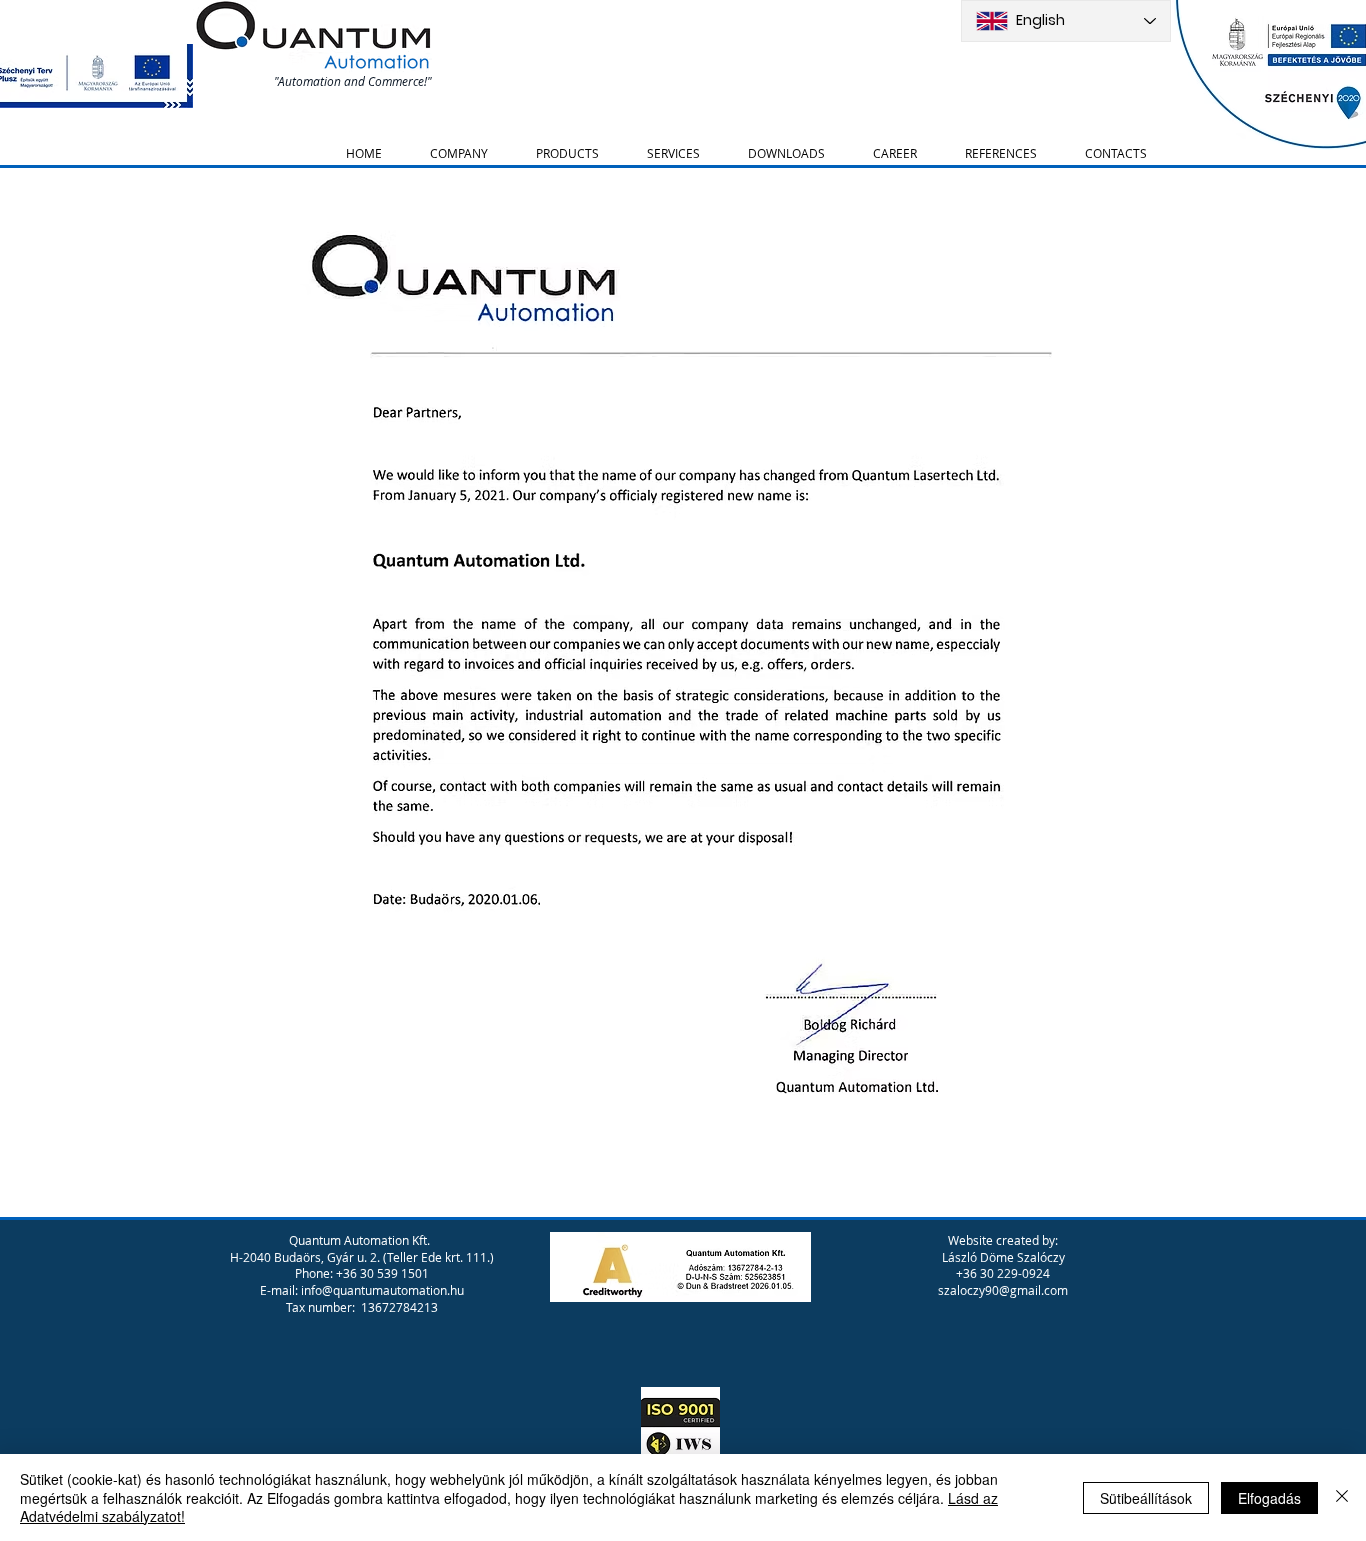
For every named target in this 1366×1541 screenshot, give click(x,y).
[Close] (1342, 1497)
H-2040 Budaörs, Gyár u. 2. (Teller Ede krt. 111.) (362, 1257)
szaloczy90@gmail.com (1003, 1290)
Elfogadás (1269, 1498)
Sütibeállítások (1146, 1498)
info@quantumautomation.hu (382, 1290)
